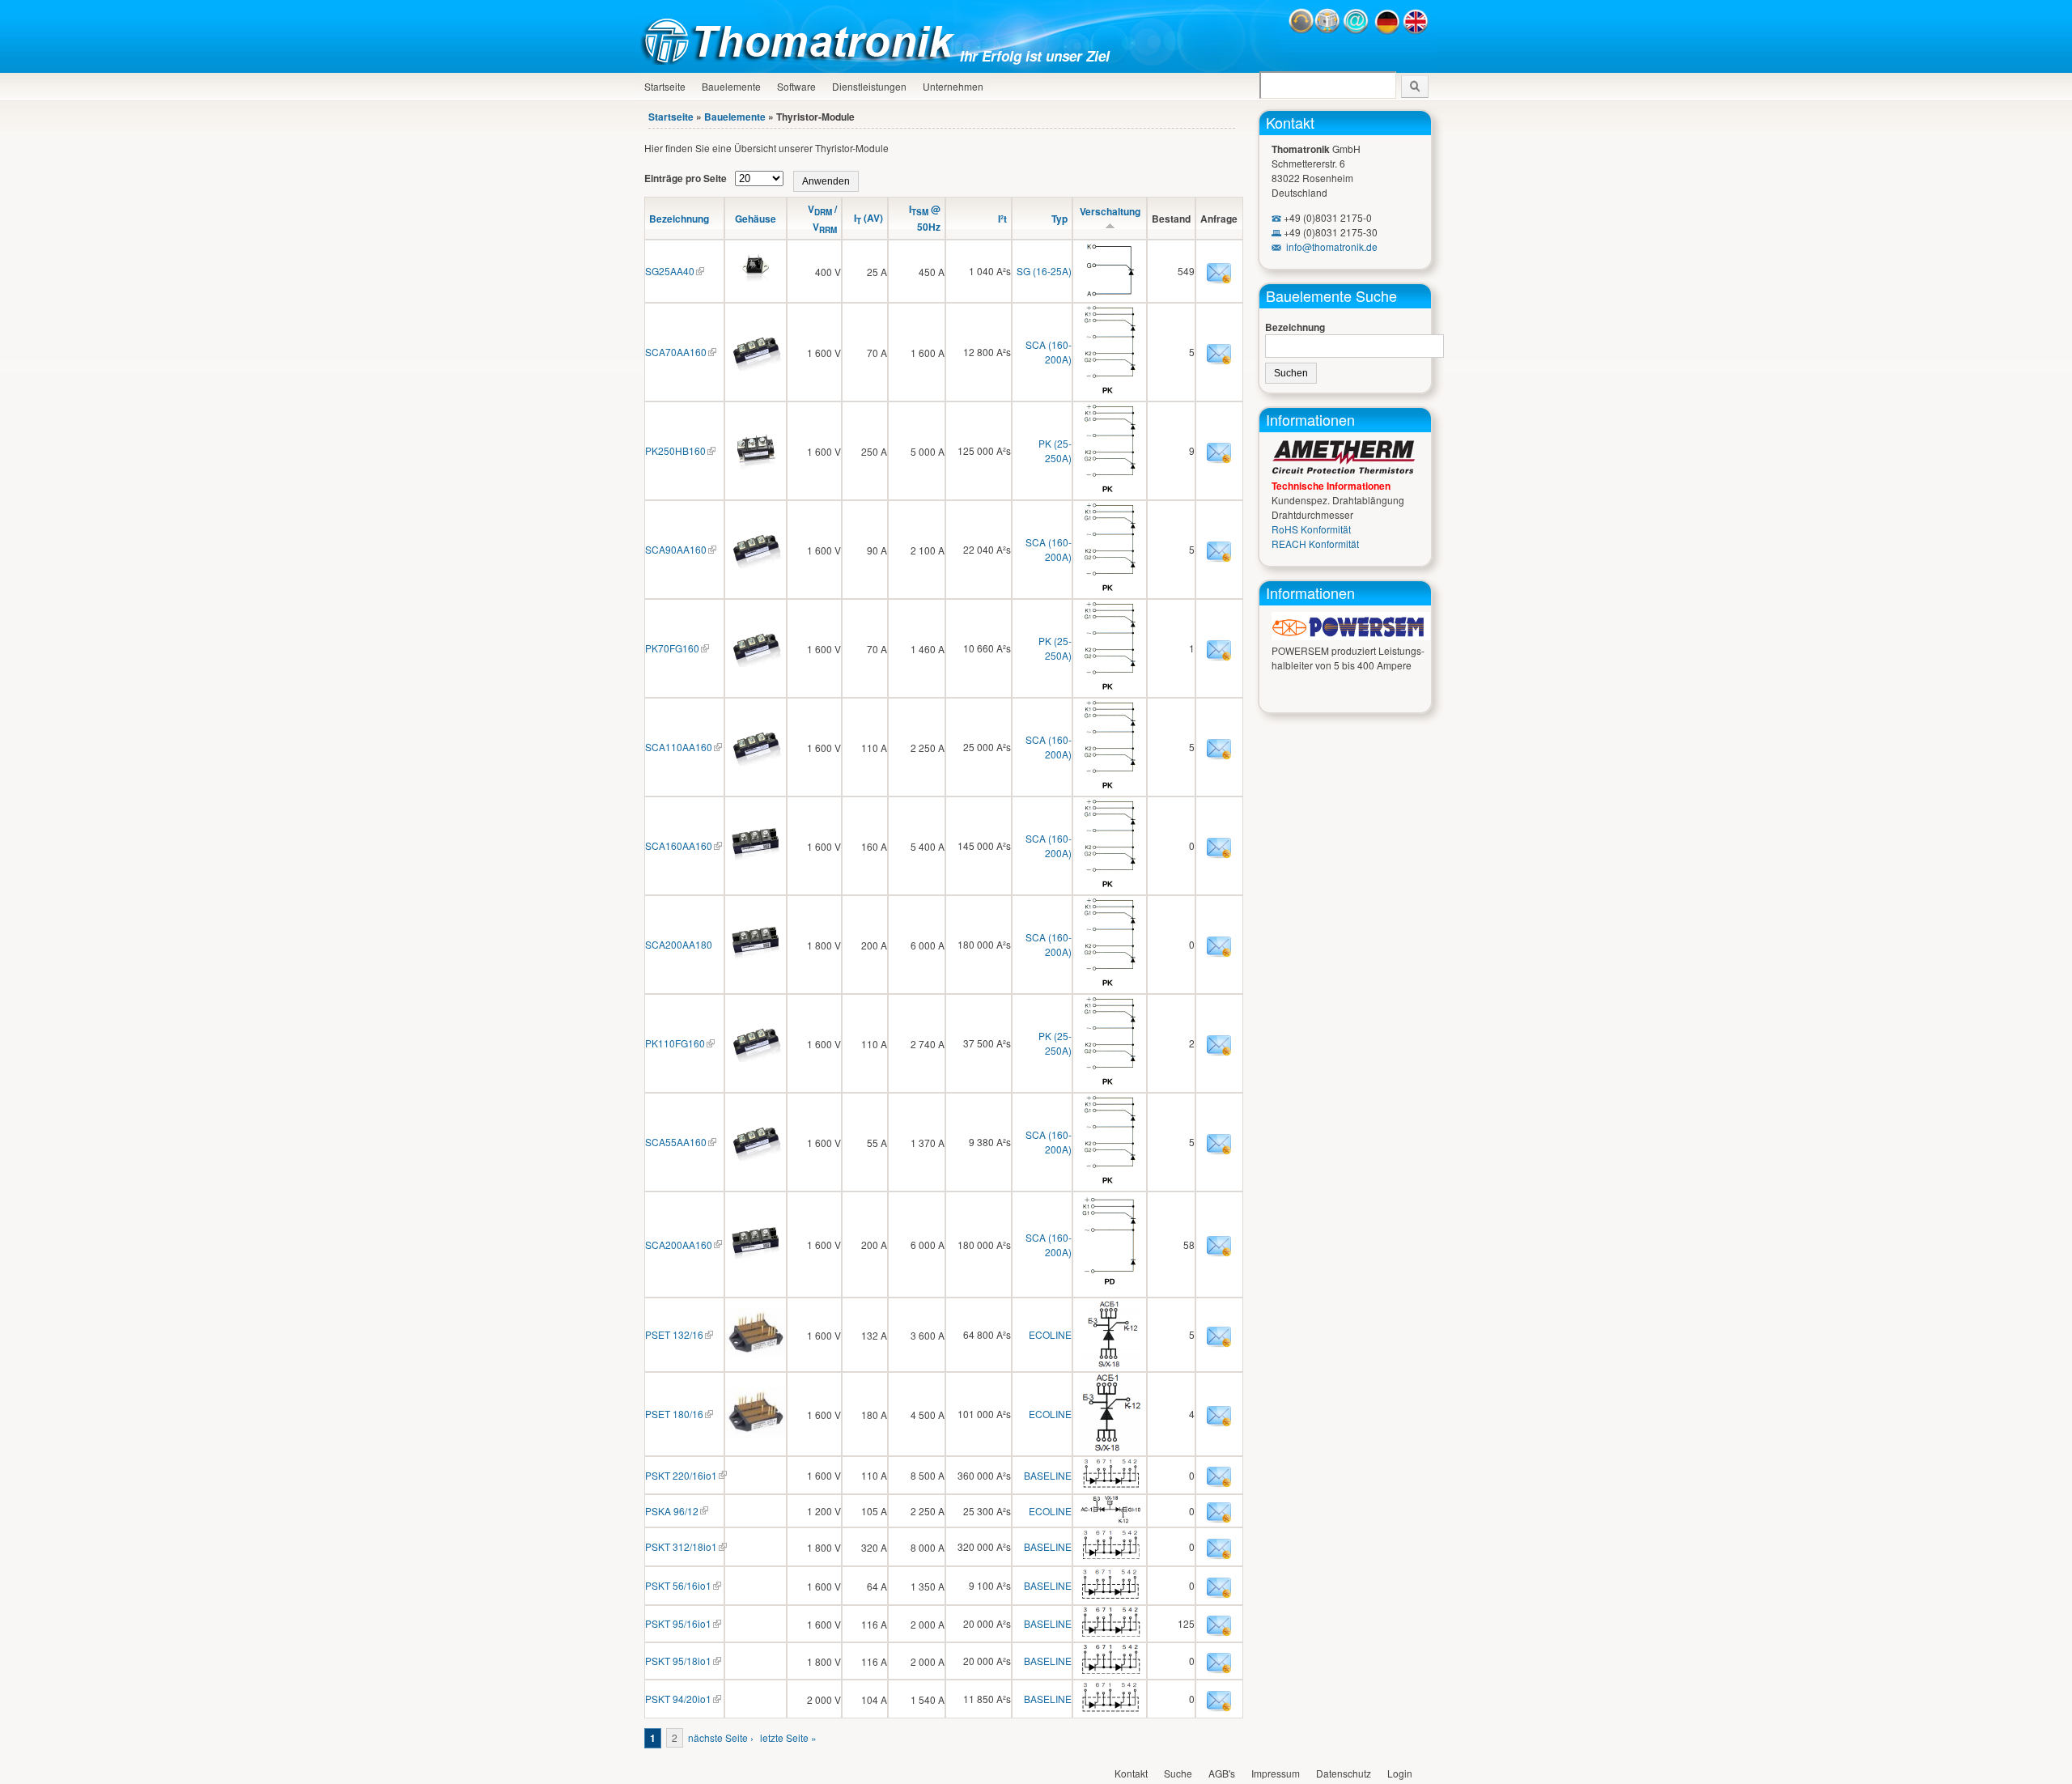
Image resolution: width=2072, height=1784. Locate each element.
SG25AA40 (670, 271)
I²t (1002, 219)
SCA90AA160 (676, 549)
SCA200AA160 (679, 1245)
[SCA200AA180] (756, 959)
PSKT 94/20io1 (678, 1699)
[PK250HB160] (756, 465)
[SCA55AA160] (756, 1156)
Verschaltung (1110, 211)
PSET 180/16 (674, 1414)
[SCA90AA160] (756, 564)
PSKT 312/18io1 (681, 1546)
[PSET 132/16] (756, 1355)
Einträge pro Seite (687, 178)
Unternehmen (953, 86)
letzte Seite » (788, 1737)
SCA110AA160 (679, 747)
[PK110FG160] (756, 1058)
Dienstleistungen (869, 86)
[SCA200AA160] (756, 1259)
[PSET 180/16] (756, 1434)
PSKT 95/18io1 (678, 1661)
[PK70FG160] (756, 663)
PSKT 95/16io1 (678, 1623)
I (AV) (868, 218)
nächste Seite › (721, 1737)
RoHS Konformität (1311, 529)
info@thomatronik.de (1332, 246)
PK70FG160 (672, 648)
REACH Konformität (1315, 544)
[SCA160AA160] (756, 860)
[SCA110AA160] (756, 761)
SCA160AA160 (679, 845)
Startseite (665, 86)
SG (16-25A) (1044, 271)
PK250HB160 (675, 450)
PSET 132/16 (674, 1334)
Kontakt (1290, 122)
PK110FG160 (675, 1043)
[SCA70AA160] (756, 366)
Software (796, 86)
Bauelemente (731, 86)
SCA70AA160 (676, 352)
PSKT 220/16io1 (681, 1475)
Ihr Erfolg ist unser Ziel (1035, 56)
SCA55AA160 (676, 1142)
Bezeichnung (679, 219)
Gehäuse (756, 219)
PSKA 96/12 (672, 1511)
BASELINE (1048, 1475)
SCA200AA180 (679, 944)
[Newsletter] (1327, 30)
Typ (1059, 219)
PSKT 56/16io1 (678, 1585)
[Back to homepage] (802, 60)
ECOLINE (1050, 1334)
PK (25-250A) (1055, 450)
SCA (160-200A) (1049, 352)
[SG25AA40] (756, 285)
